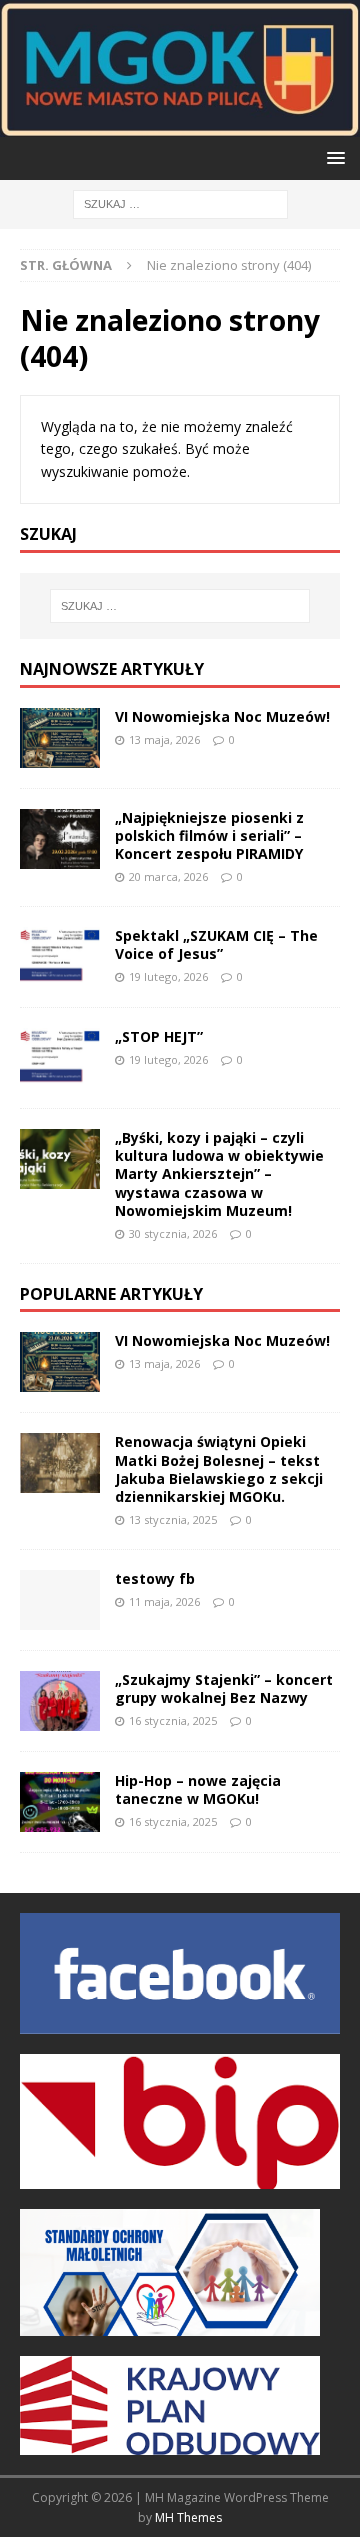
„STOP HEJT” (159, 1036)
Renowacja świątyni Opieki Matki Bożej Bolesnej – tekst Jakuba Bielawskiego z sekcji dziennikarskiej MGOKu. (219, 1469)
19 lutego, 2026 (168, 976)
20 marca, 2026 (168, 876)
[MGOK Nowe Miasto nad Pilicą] (180, 125)
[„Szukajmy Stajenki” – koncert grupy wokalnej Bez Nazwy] (60, 1701)
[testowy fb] (60, 1600)
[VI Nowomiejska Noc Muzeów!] (60, 738)
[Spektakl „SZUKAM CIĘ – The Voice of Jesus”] (60, 957)
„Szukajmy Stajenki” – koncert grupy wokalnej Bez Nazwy (224, 1688)
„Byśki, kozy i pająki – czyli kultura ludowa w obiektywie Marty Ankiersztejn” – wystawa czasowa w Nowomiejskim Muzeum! (219, 1174)
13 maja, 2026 (164, 739)
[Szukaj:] (180, 202)
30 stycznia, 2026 (173, 1233)
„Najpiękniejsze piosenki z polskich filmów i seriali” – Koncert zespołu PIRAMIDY (209, 835)
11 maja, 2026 (164, 1601)
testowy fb (155, 1578)
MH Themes (188, 2517)
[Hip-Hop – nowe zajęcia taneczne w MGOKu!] (60, 1802)
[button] (332, 157)
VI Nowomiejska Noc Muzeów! (222, 716)
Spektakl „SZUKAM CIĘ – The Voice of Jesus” (216, 944)
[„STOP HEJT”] (60, 1058)
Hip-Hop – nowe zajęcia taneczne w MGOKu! (198, 1789)
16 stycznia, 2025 (173, 1720)
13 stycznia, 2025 (173, 1519)
